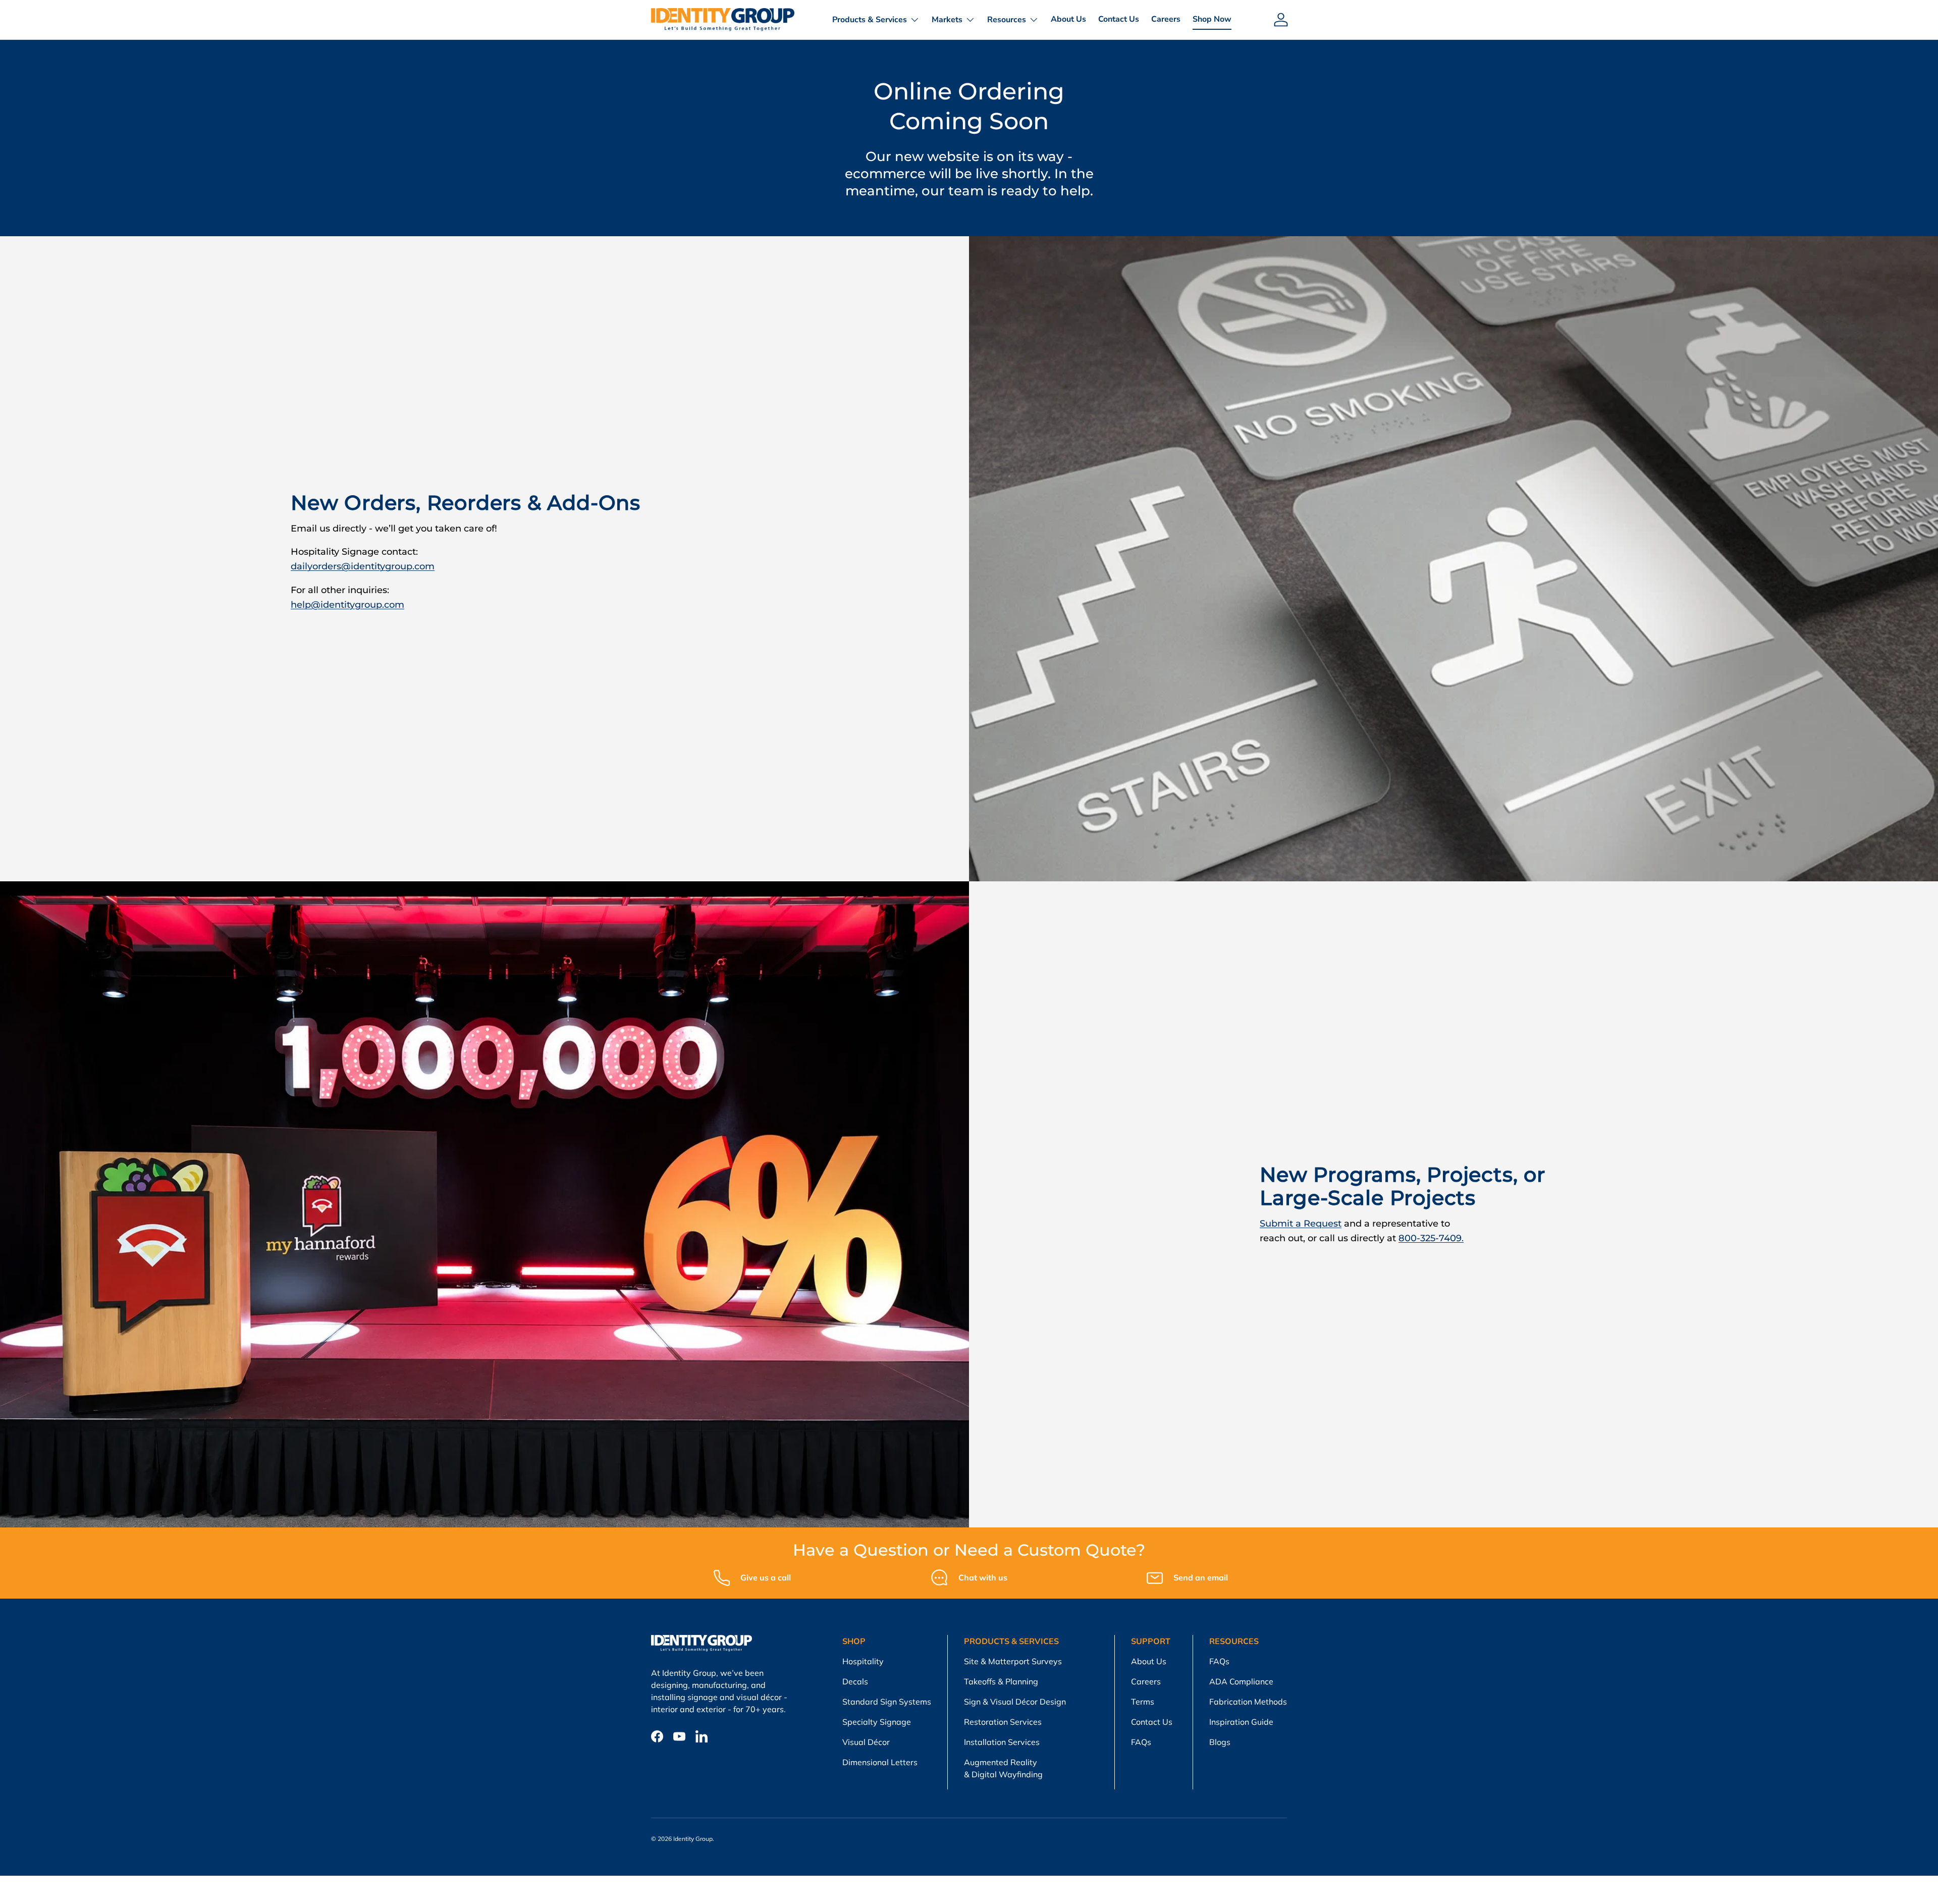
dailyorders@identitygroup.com (363, 566)
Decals (855, 1681)
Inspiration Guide (1241, 1722)
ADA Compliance (1241, 1681)
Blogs (1220, 1742)
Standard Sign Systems (887, 1702)
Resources (1007, 20)
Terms (1143, 1702)
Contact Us (1119, 19)
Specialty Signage (877, 1722)
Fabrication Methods (1248, 1702)
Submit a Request (1301, 1224)
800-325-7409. (1431, 1238)
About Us (1068, 19)
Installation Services (1002, 1742)
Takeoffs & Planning (1001, 1681)
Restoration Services (1003, 1722)
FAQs (1141, 1742)
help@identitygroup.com (347, 605)
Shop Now (1212, 19)
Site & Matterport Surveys (1013, 1661)
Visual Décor (866, 1742)
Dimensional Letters (880, 1762)
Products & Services (870, 20)
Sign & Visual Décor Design (1015, 1702)
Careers (1166, 19)
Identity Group (693, 1839)
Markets (947, 20)
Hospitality (863, 1661)
